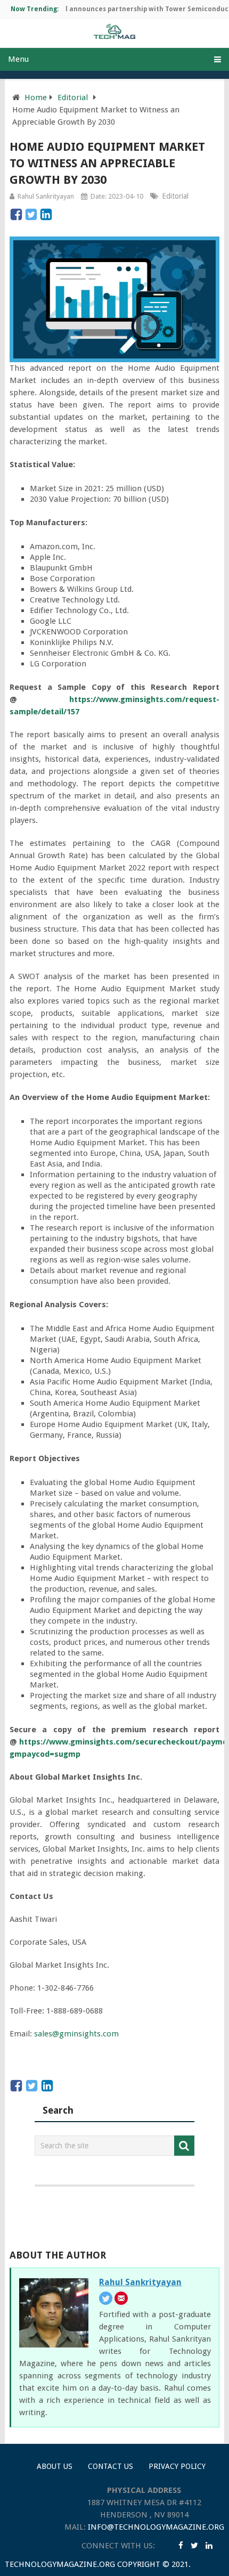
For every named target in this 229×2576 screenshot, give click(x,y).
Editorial (73, 97)
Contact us (111, 2466)
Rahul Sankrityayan (46, 196)
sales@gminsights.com (76, 2034)
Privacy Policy (177, 2466)
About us (55, 2466)
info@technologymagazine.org (156, 2527)
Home (36, 97)
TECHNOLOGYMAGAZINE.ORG (60, 2564)
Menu (18, 59)
